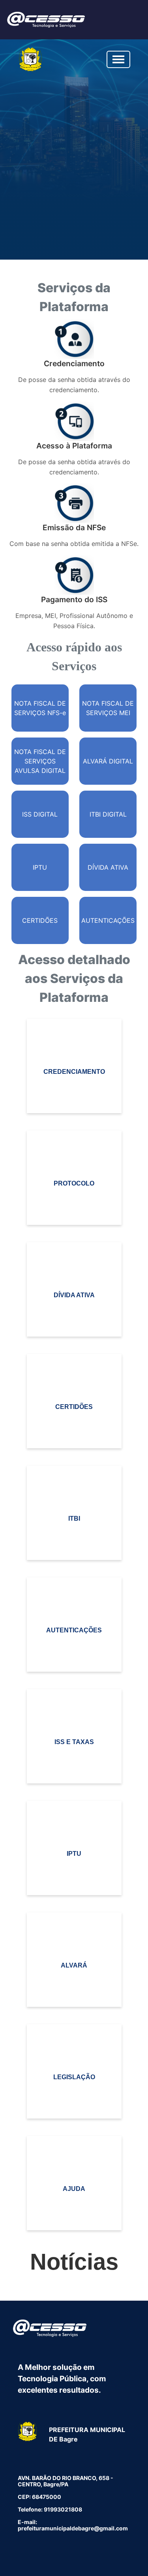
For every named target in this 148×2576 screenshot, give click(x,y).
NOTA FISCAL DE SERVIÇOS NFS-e (40, 708)
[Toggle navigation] (118, 59)
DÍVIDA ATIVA (108, 867)
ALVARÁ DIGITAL (108, 761)
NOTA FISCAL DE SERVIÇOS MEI (108, 708)
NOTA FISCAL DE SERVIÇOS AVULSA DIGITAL (40, 761)
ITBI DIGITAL (108, 814)
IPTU (40, 867)
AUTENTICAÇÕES (108, 920)
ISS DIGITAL (40, 814)
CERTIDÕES (40, 920)
